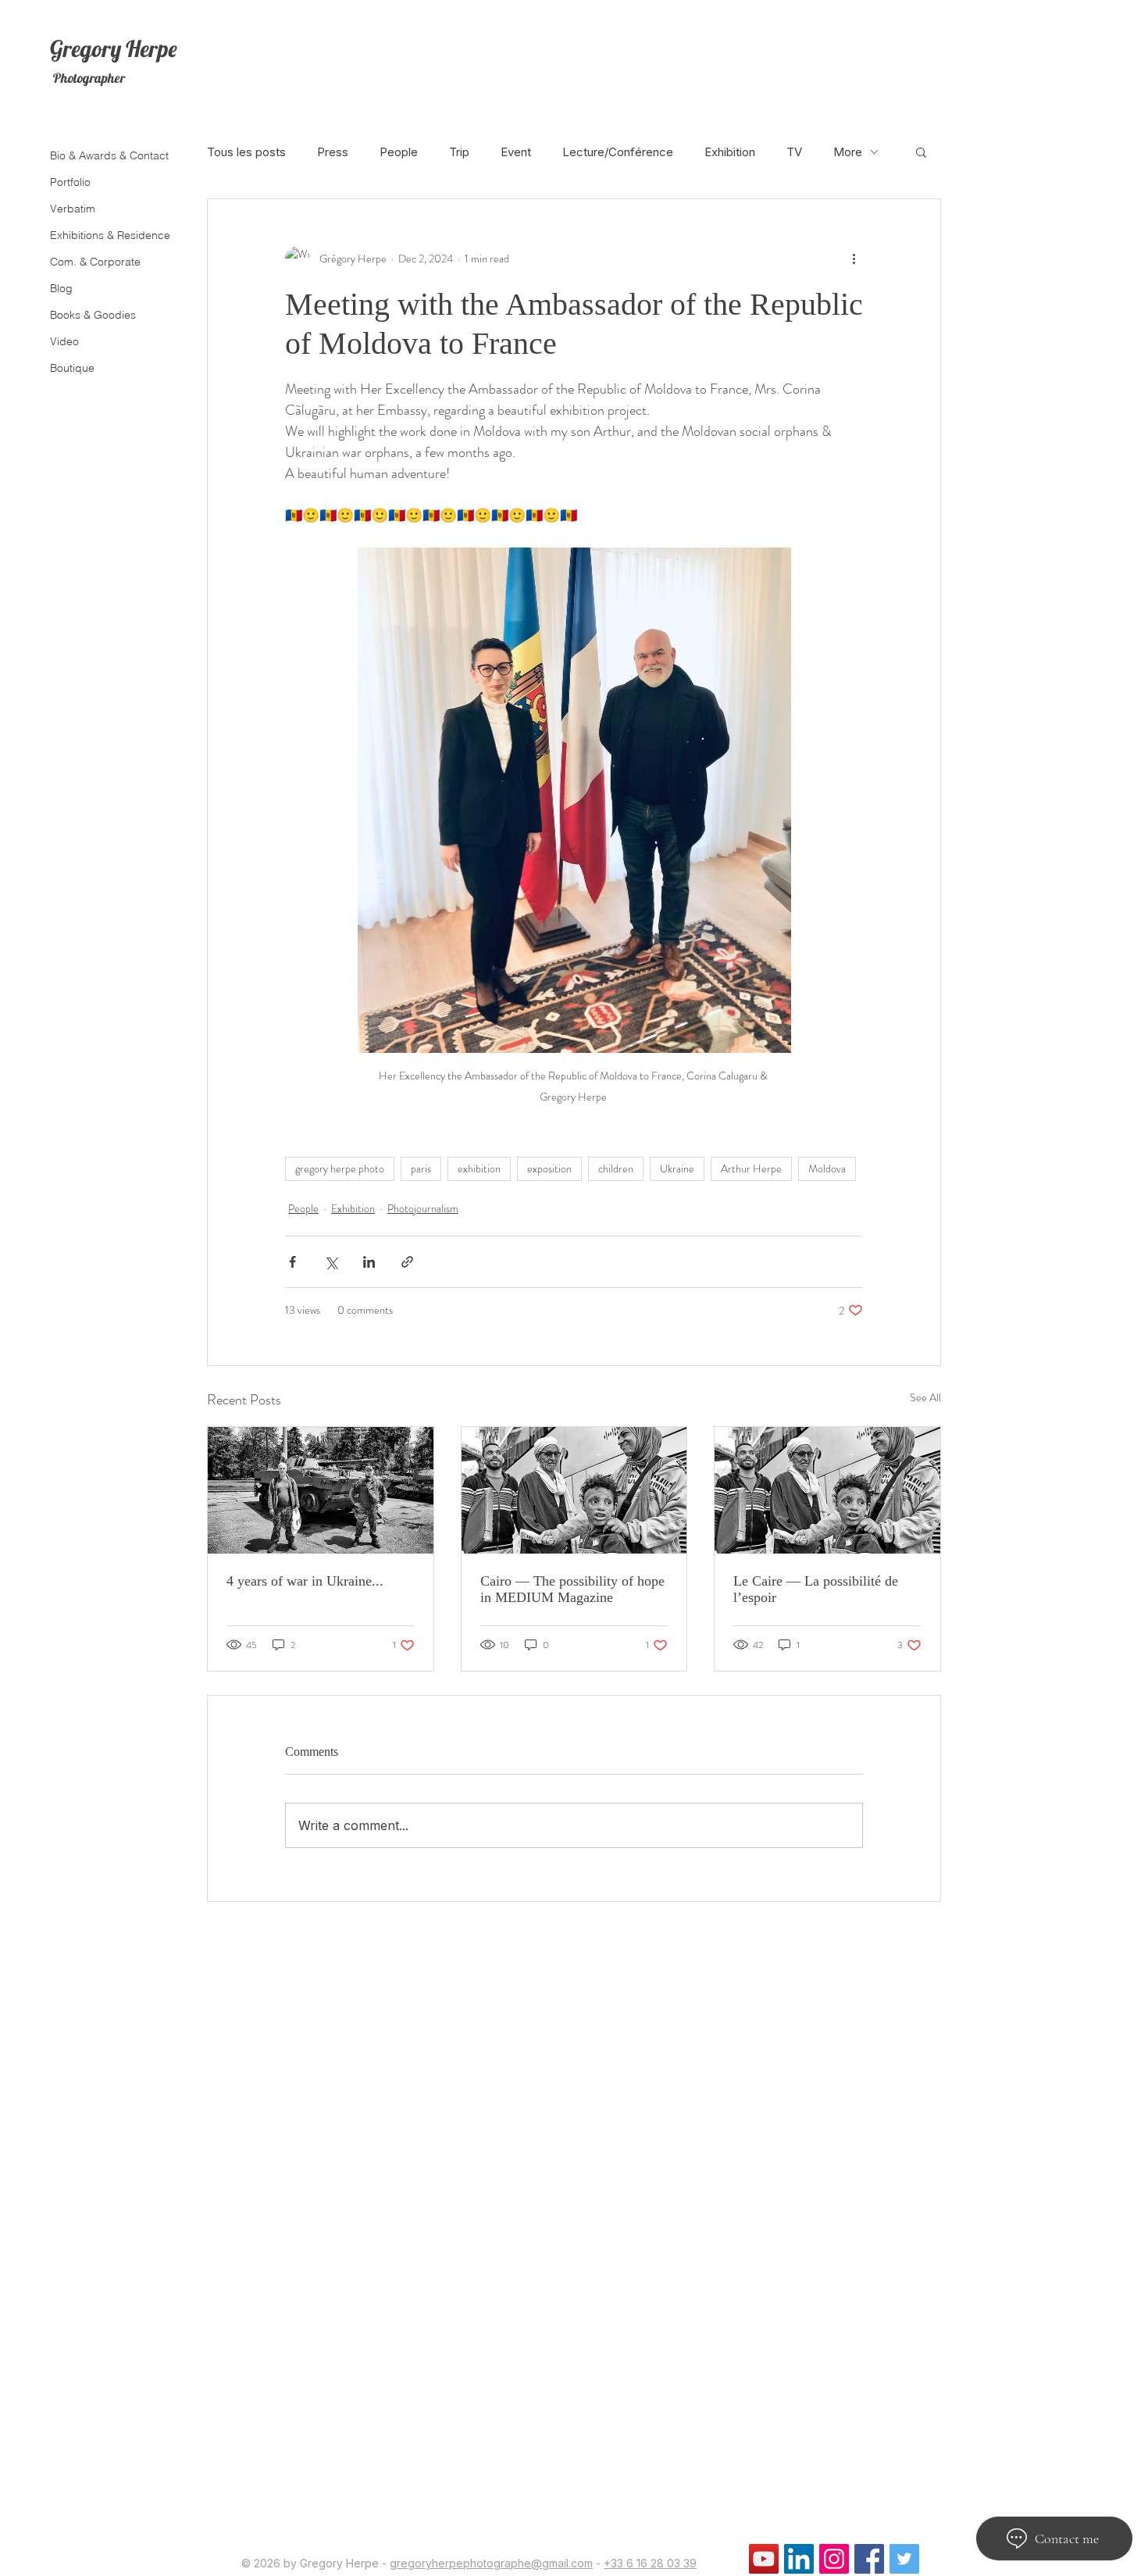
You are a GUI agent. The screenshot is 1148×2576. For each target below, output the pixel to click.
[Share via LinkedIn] (369, 1262)
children (616, 1168)
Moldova (827, 1168)
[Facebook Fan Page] (869, 2559)
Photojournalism (423, 1208)
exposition (549, 1168)
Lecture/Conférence (618, 152)
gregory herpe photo (340, 1168)
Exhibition (730, 152)
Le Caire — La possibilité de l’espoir (816, 1589)
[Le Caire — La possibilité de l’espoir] (827, 1490)
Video (64, 341)
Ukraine (677, 1168)
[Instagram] (834, 2559)
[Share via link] (407, 1262)
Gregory (86, 48)
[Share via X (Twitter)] (331, 1262)
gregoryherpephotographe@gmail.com (491, 2563)
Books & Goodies (93, 315)
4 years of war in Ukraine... (305, 1581)
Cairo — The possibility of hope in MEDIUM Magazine (572, 1589)
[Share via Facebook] (292, 1262)
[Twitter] (904, 2559)
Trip (459, 152)
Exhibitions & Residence (107, 235)
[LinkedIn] (799, 2559)
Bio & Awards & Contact (107, 155)
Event (516, 152)
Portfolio (70, 182)
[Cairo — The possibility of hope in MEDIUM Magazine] (574, 1490)
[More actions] (854, 259)
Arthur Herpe (751, 1168)
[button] (921, 152)
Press (333, 152)
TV (794, 152)
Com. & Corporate (95, 262)
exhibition (479, 1168)
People (399, 152)
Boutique (72, 368)
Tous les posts (246, 152)
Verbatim (73, 209)
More (848, 152)
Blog (61, 288)
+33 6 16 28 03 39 (650, 2563)
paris (421, 1168)
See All (925, 1397)
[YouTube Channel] (764, 2559)
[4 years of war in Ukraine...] (321, 1490)
